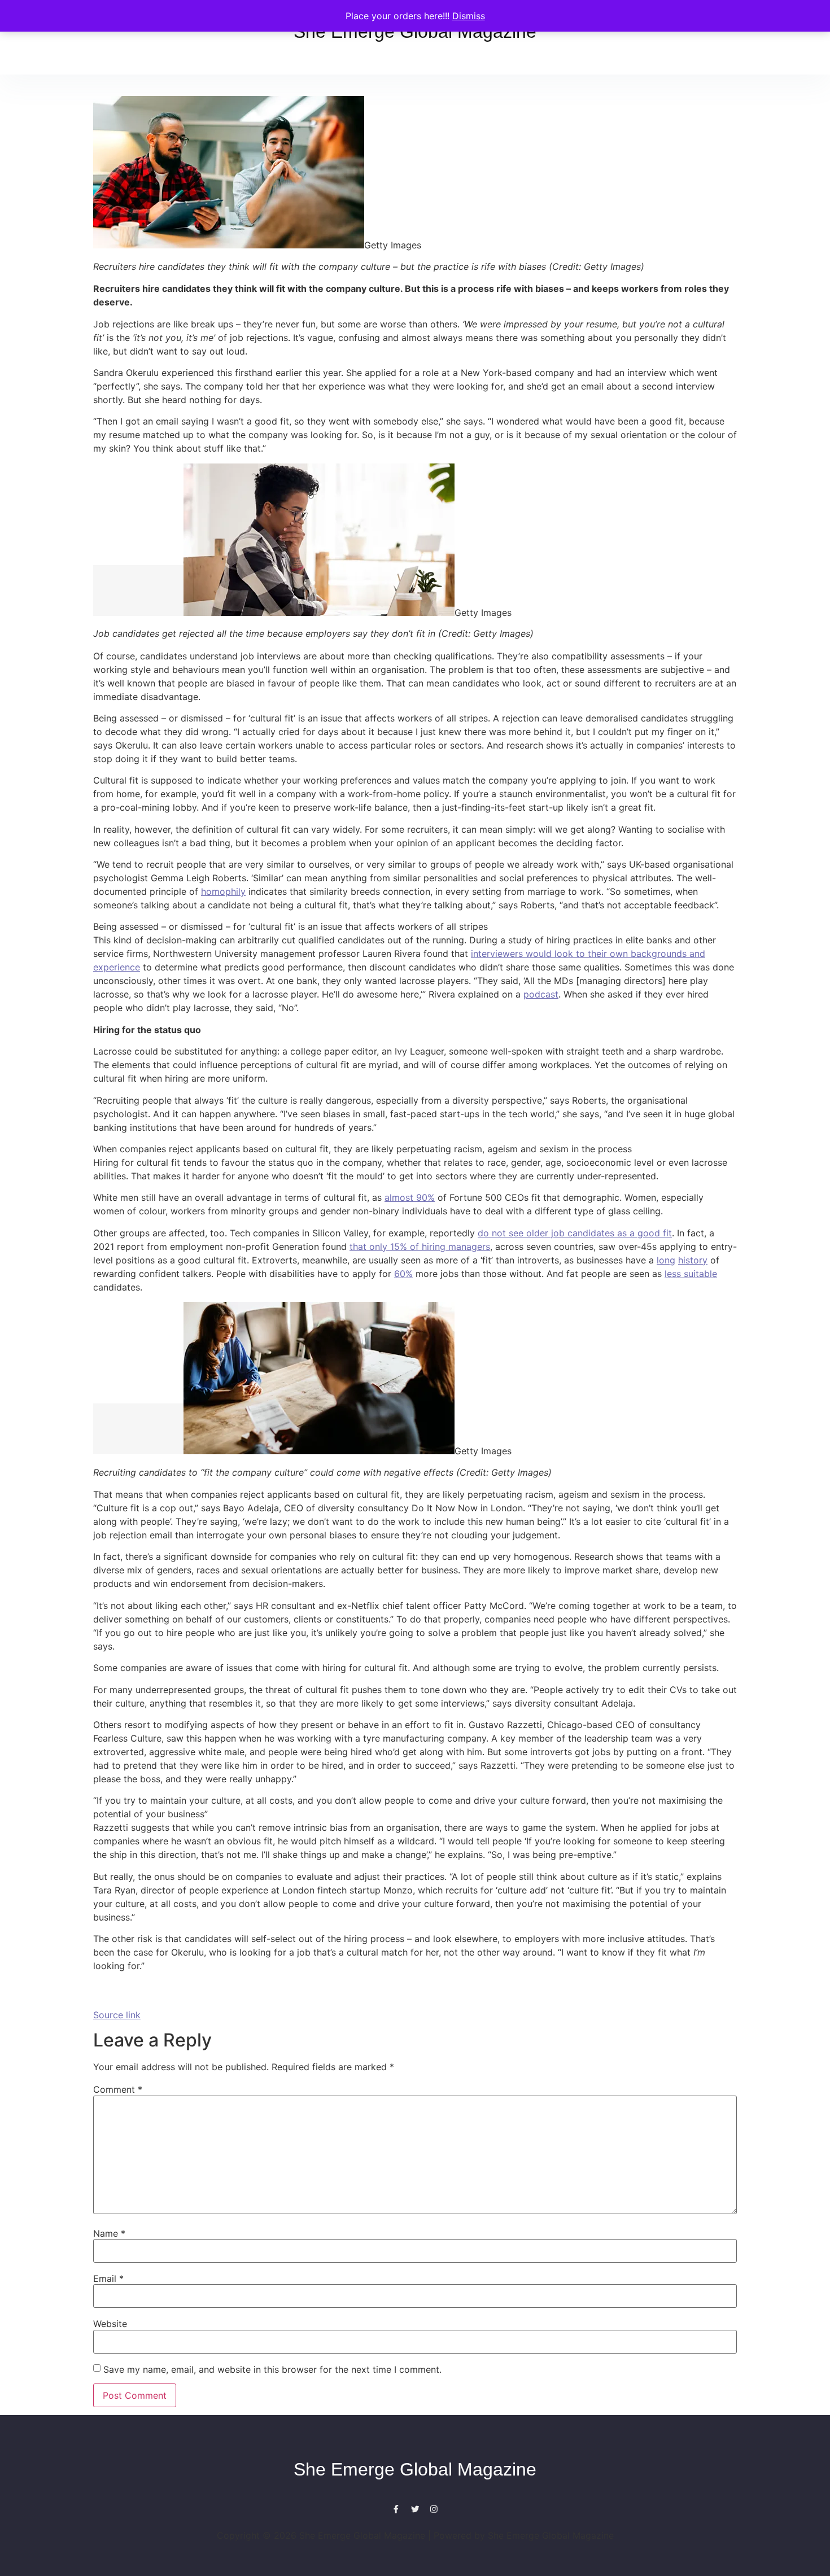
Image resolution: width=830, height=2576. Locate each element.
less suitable (691, 1274)
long (666, 1260)
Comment (118, 2089)
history (693, 1260)
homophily (223, 891)
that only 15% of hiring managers (420, 1247)
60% (403, 1274)
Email (108, 2278)
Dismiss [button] (469, 16)
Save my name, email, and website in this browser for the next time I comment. (272, 2369)
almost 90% (410, 1197)
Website (110, 2324)
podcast (541, 994)
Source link (117, 2015)
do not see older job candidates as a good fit (575, 1233)
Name (109, 2233)
